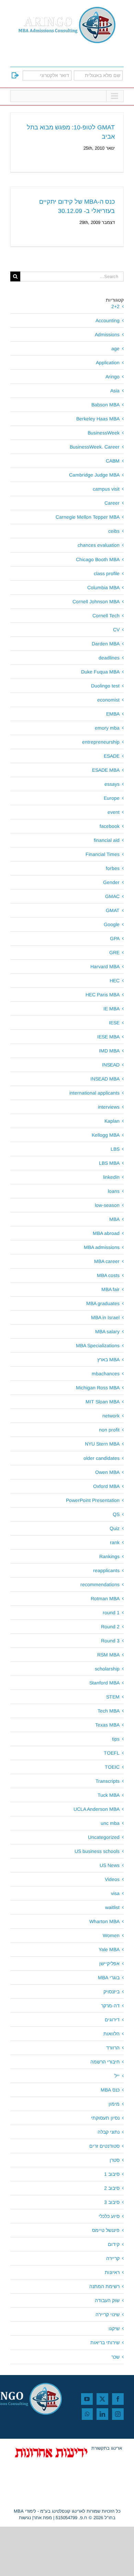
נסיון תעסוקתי (105, 2118)
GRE (114, 952)
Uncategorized (104, 1837)
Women (111, 1935)
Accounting (108, 320)
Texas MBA (107, 1725)
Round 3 (110, 1641)
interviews (109, 1107)
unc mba (110, 1823)
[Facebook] (118, 2399)
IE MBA (111, 1009)
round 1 (111, 1613)
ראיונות (112, 2272)
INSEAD (111, 1065)
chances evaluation (99, 545)
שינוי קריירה (108, 2314)
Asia (115, 391)
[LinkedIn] (102, 2414)
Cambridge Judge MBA (94, 475)
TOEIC (112, 1767)
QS (116, 1514)
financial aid (107, 840)
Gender (111, 882)
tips (116, 1739)
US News (110, 1865)
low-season (107, 1205)
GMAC (112, 896)
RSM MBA (108, 1655)
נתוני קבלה (109, 2132)
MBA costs (108, 1275)
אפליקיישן (109, 1963)
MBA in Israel (105, 1317)
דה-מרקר (110, 2006)
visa (115, 1893)
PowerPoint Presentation (93, 1500)
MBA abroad (106, 1233)
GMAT (113, 910)
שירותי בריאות (105, 2343)
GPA (115, 938)
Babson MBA (105, 405)
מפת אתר (43, 2518)
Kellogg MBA (106, 1135)
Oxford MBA (106, 1486)
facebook (110, 826)
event (114, 812)
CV (116, 630)
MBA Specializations (98, 1346)
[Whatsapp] (87, 2414)
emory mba (107, 728)
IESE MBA (108, 1037)
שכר (115, 2357)
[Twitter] (102, 2399)
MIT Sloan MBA (103, 1402)
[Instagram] (118, 2414)
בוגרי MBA (109, 1978)
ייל (117, 2076)
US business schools (97, 1851)
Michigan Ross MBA (98, 1388)
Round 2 (110, 1627)
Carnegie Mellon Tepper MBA (88, 517)
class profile (107, 573)
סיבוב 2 (112, 2188)
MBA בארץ (108, 1360)
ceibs (114, 531)
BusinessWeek (104, 433)
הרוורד (113, 2048)
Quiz (115, 1528)
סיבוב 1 (112, 2174)
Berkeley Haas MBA (98, 419)
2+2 (115, 306)
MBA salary (107, 1331)
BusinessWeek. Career (95, 447)
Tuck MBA (109, 1795)
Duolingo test (105, 686)
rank (115, 1542)
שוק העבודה (107, 2300)
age (115, 349)
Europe (112, 798)
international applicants (94, 1093)
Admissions (107, 334)
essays (112, 784)
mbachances (106, 1374)
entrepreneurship (101, 742)
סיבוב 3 (112, 2202)
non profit (109, 1430)
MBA (114, 1219)
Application (108, 363)
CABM (113, 461)
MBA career (107, 1261)
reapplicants (106, 1570)
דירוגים (112, 2020)
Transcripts (108, 1781)
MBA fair (110, 1289)
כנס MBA (110, 2090)
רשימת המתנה (104, 2286)
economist (108, 700)
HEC (115, 981)
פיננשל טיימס (106, 2230)
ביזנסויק (111, 1992)
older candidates (102, 1458)
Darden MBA (106, 644)
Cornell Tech (106, 616)
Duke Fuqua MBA (100, 672)
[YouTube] (87, 2399)
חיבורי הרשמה (105, 2062)
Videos (112, 1879)
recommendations (100, 1584)
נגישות (25, 2518)
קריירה (113, 2258)
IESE (114, 1023)
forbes (113, 868)
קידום (114, 2244)
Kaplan (112, 1121)
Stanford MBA (104, 1683)
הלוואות (111, 2034)
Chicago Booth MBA (98, 559)
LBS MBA (109, 1163)
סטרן (115, 2160)
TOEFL (112, 1753)
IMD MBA (109, 1051)
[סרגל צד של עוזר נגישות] (126, 8)
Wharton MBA (104, 1921)
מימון (114, 2104)
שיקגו (114, 2328)
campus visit (106, 489)
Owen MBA (107, 1472)
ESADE (112, 756)
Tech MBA (109, 1711)
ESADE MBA (106, 770)
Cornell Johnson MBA (96, 602)
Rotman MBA (105, 1599)
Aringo (113, 377)
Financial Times (103, 854)
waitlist (112, 1907)
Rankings (109, 1556)
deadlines (109, 658)
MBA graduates (103, 1303)
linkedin (111, 1177)
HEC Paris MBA (103, 995)
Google (112, 924)
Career (112, 503)
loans (114, 1191)
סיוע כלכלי (109, 2216)
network (111, 1416)
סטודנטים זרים (104, 2146)
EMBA (113, 714)
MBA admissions (102, 1247)
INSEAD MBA (105, 1079)
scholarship (107, 1669)
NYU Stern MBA (102, 1444)
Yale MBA (109, 1949)
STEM (113, 1697)
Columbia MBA (103, 588)
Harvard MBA (105, 967)
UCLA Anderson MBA (97, 1809)
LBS (115, 1149)
